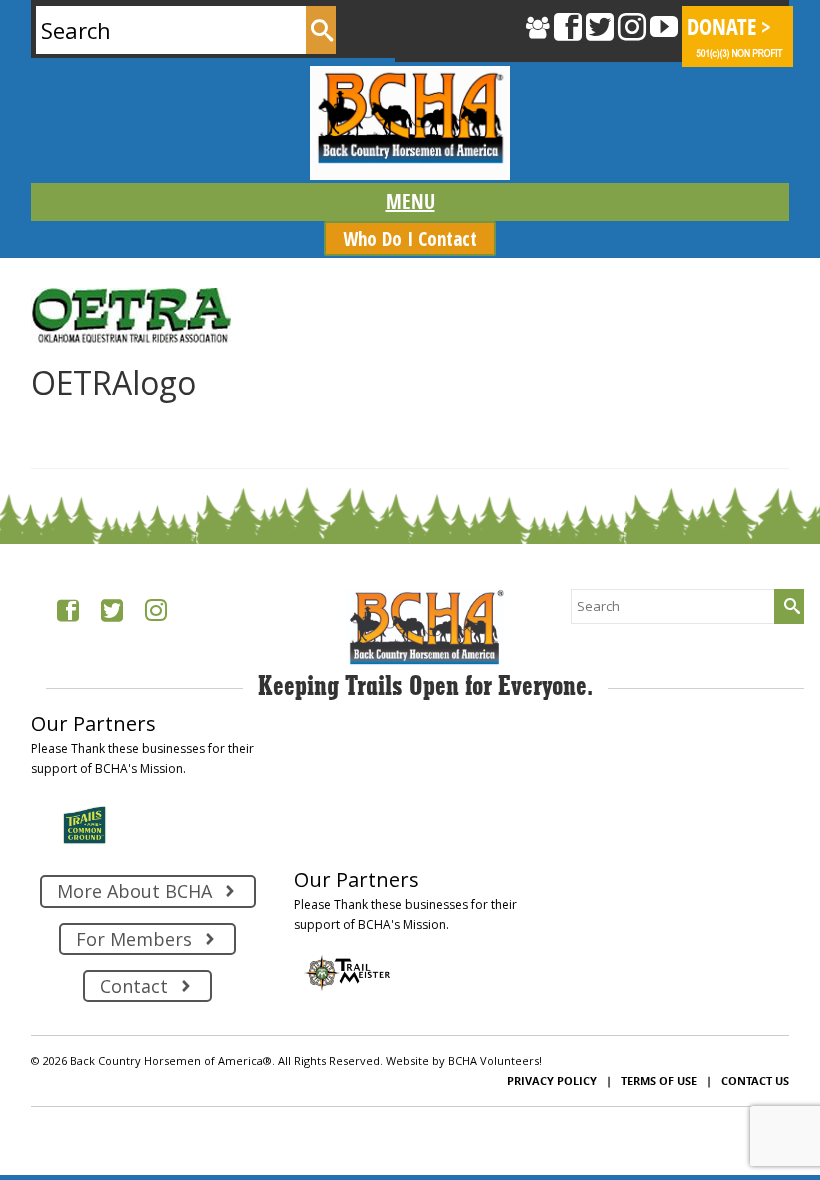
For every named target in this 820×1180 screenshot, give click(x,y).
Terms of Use (659, 1080)
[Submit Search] (321, 30)
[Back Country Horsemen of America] (409, 123)
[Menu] (409, 202)
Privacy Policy (552, 1080)
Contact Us (755, 1080)
